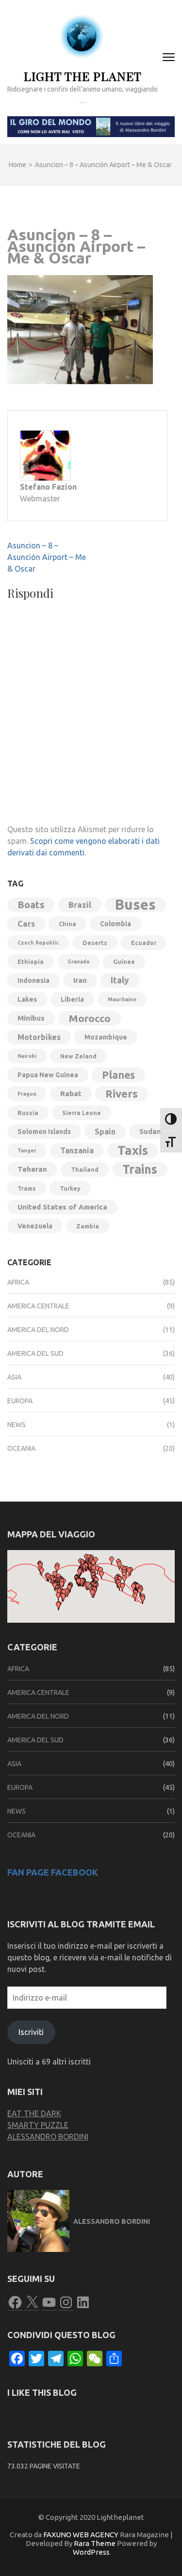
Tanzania (77, 1150)
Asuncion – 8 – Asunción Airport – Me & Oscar (47, 557)
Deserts (95, 943)
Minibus (31, 1018)
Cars (26, 923)
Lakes (27, 999)
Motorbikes (39, 1037)
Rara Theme (95, 2543)
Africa (18, 1282)
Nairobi (27, 1056)
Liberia (72, 999)
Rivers (122, 1094)
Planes (118, 1075)
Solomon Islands (44, 1132)
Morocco (90, 1018)
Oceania (21, 1448)
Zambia (88, 1226)
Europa (20, 1401)
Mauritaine (122, 999)
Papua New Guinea (48, 1075)
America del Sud (35, 1353)
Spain (105, 1132)
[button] (58, 1606)
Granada (78, 962)
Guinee (124, 962)
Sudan (150, 1131)
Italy (120, 980)
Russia (28, 1113)
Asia (14, 1377)
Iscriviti (31, 2032)
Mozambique (106, 1037)
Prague (27, 1094)
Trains (140, 1169)
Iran (80, 980)
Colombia (116, 924)
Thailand (85, 1169)
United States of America (62, 1207)
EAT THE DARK (34, 2113)
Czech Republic (38, 943)
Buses (135, 905)
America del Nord (38, 1330)
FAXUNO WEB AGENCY (81, 2535)
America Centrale (38, 1306)
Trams (27, 1188)
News (17, 1425)
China (67, 924)
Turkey (70, 1188)
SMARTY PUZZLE (38, 2125)
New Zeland (78, 1056)
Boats (31, 905)
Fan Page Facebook (53, 1872)
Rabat (71, 1094)
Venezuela (35, 1226)
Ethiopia (31, 962)
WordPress (91, 2552)
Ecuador (144, 943)
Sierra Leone (82, 1113)
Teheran (32, 1169)
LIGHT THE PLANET (83, 76)
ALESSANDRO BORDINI (48, 2137)
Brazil (80, 905)
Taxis (133, 1150)
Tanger (27, 1150)
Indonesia (33, 980)
